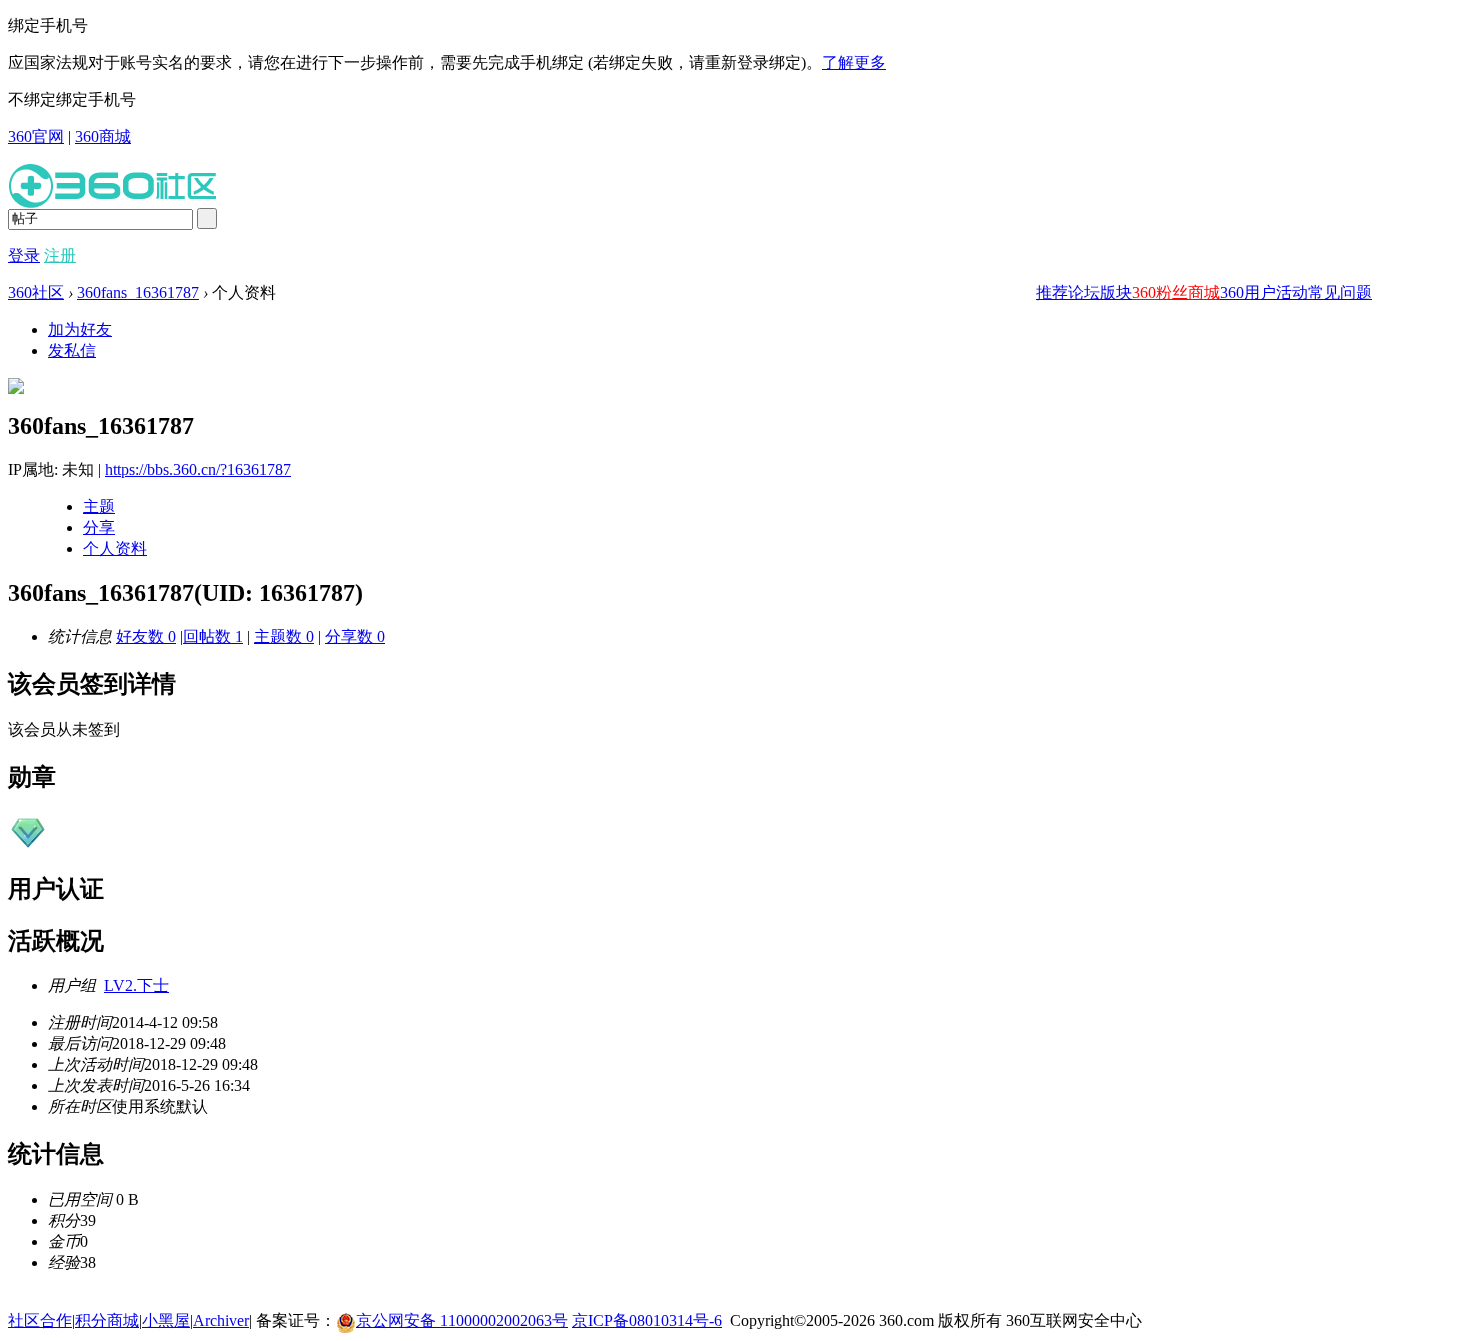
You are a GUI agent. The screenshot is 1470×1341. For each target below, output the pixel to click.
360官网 (36, 136)
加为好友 (80, 329)
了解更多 (854, 62)
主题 (99, 506)
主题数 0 (284, 636)
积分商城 (107, 1320)
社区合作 (40, 1320)
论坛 (1084, 292)
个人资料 (115, 548)
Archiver (221, 1320)
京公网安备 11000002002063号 (462, 1320)
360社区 (36, 292)
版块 (1116, 292)
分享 (99, 527)
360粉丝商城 (1176, 292)
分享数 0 (355, 636)
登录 (24, 255)
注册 (60, 255)
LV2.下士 (136, 985)
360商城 (103, 136)
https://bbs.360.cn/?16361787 (198, 469)
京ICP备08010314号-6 (647, 1320)
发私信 (72, 350)
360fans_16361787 (138, 292)
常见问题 (1340, 292)
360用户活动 (1264, 292)
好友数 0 (146, 636)
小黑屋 (166, 1320)
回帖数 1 (213, 636)
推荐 (1052, 292)
